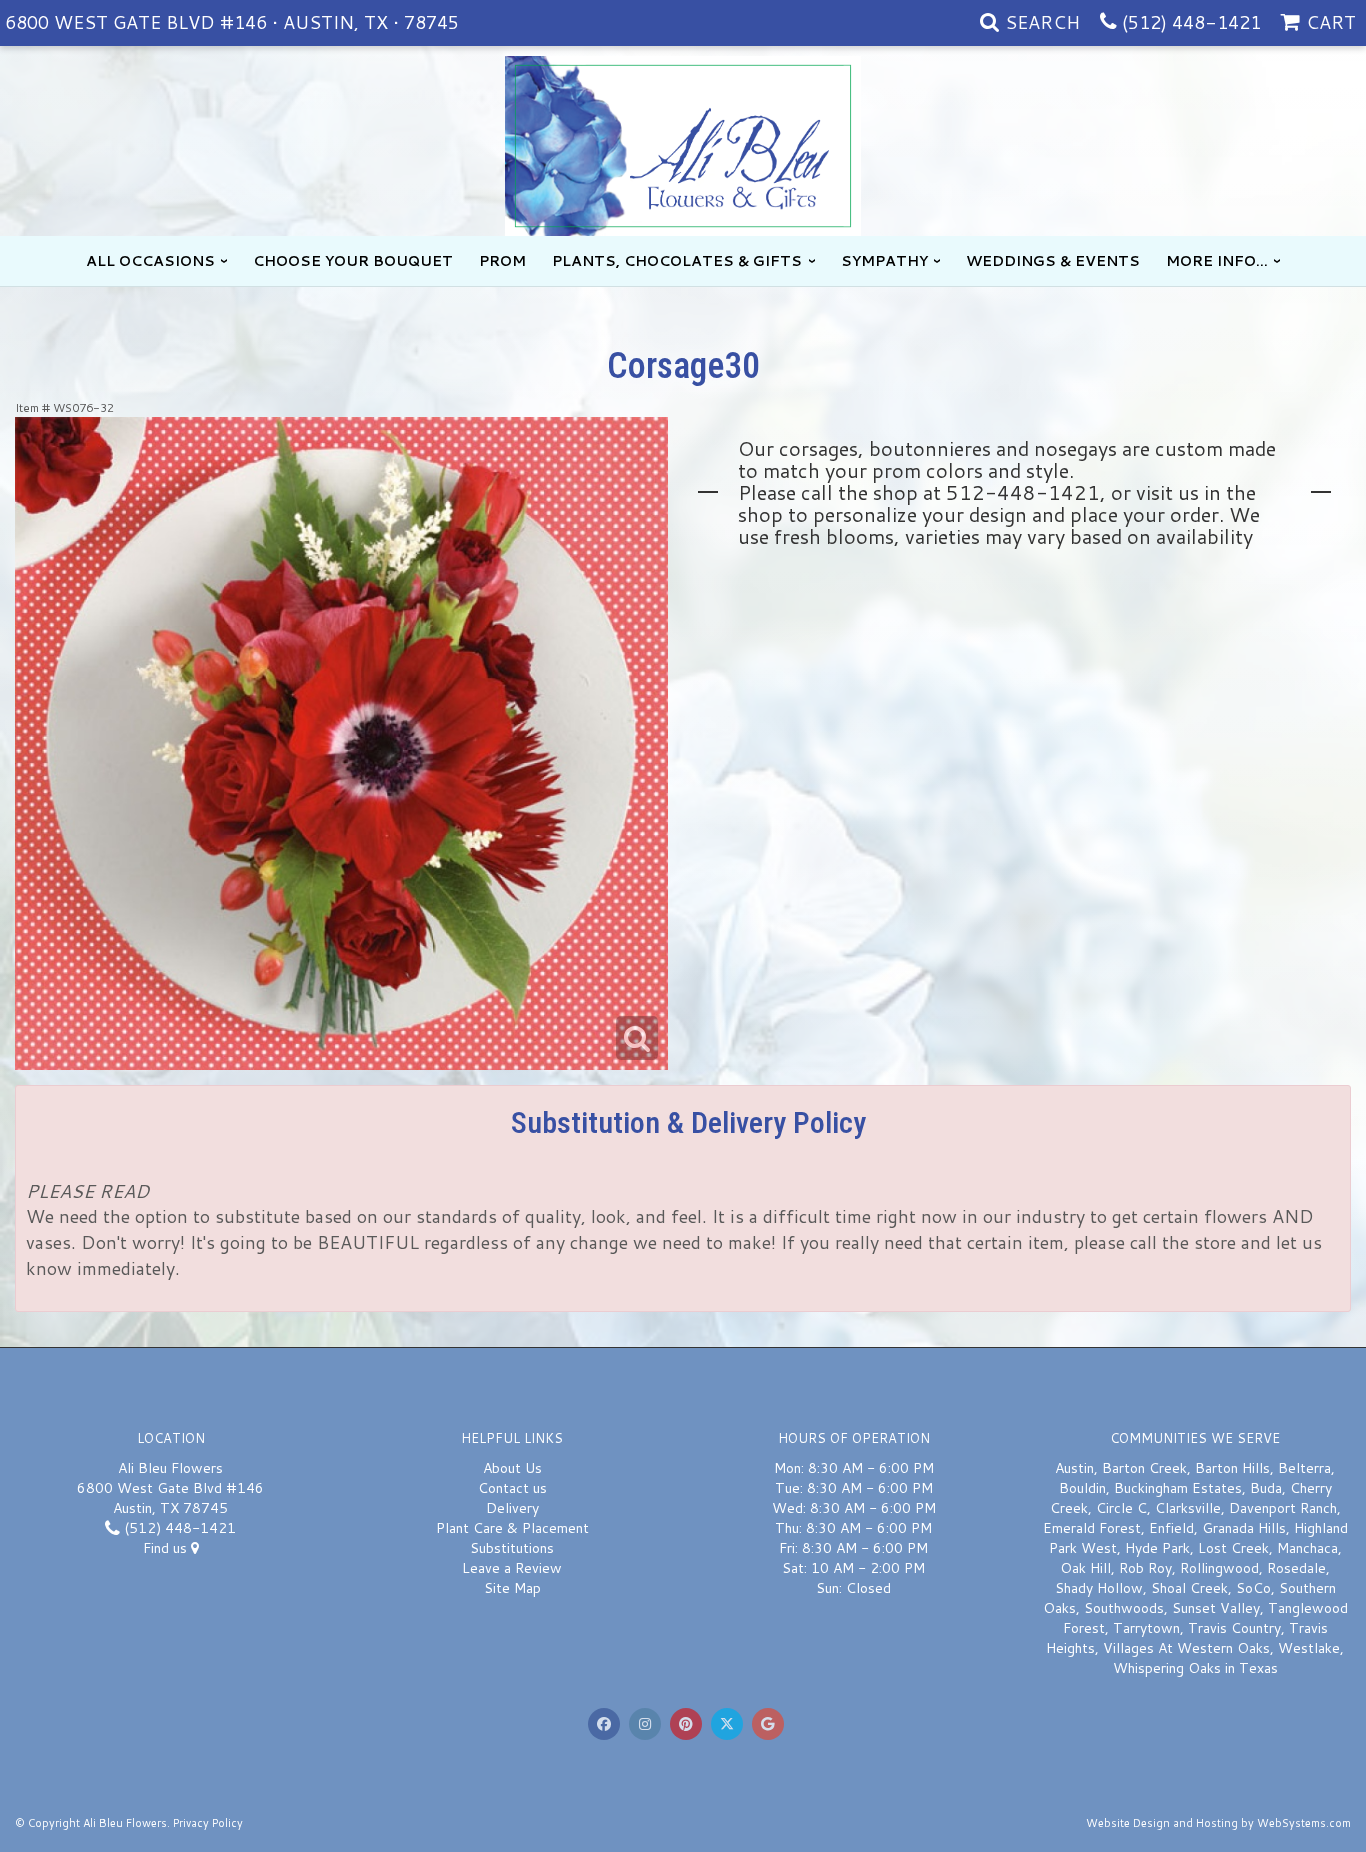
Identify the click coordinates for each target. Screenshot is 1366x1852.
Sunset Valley (1216, 1608)
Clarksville (1188, 1508)
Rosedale (1296, 1568)
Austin (1074, 1468)
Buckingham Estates (1178, 1488)
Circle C (1121, 1508)
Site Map (512, 1588)
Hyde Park (1157, 1548)
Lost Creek (1233, 1548)
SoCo (1253, 1588)
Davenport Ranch (1283, 1508)
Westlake (1309, 1648)
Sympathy (884, 261)
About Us (512, 1468)
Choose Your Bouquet (353, 261)
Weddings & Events (1053, 261)
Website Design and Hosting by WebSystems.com (1218, 1823)
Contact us (512, 1488)
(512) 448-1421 (1191, 22)
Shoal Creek (1189, 1588)
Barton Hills (1232, 1468)
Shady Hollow (1099, 1588)
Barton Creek (1144, 1468)
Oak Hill (1085, 1568)
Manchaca (1307, 1548)
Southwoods (1124, 1608)
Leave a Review (512, 1568)
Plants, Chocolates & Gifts (677, 261)
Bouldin (1082, 1488)
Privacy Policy (208, 1823)
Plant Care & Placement (512, 1528)
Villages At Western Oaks (1186, 1648)
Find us (167, 1548)
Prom (502, 261)
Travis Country (1234, 1628)
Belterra (1304, 1468)
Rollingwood (1219, 1568)
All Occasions (150, 261)
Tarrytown (1146, 1628)
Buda (1266, 1488)
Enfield (1171, 1528)
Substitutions (512, 1548)
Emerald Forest (1092, 1528)
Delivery (512, 1508)
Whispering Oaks (1167, 1668)
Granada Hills (1244, 1528)
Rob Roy (1145, 1568)
